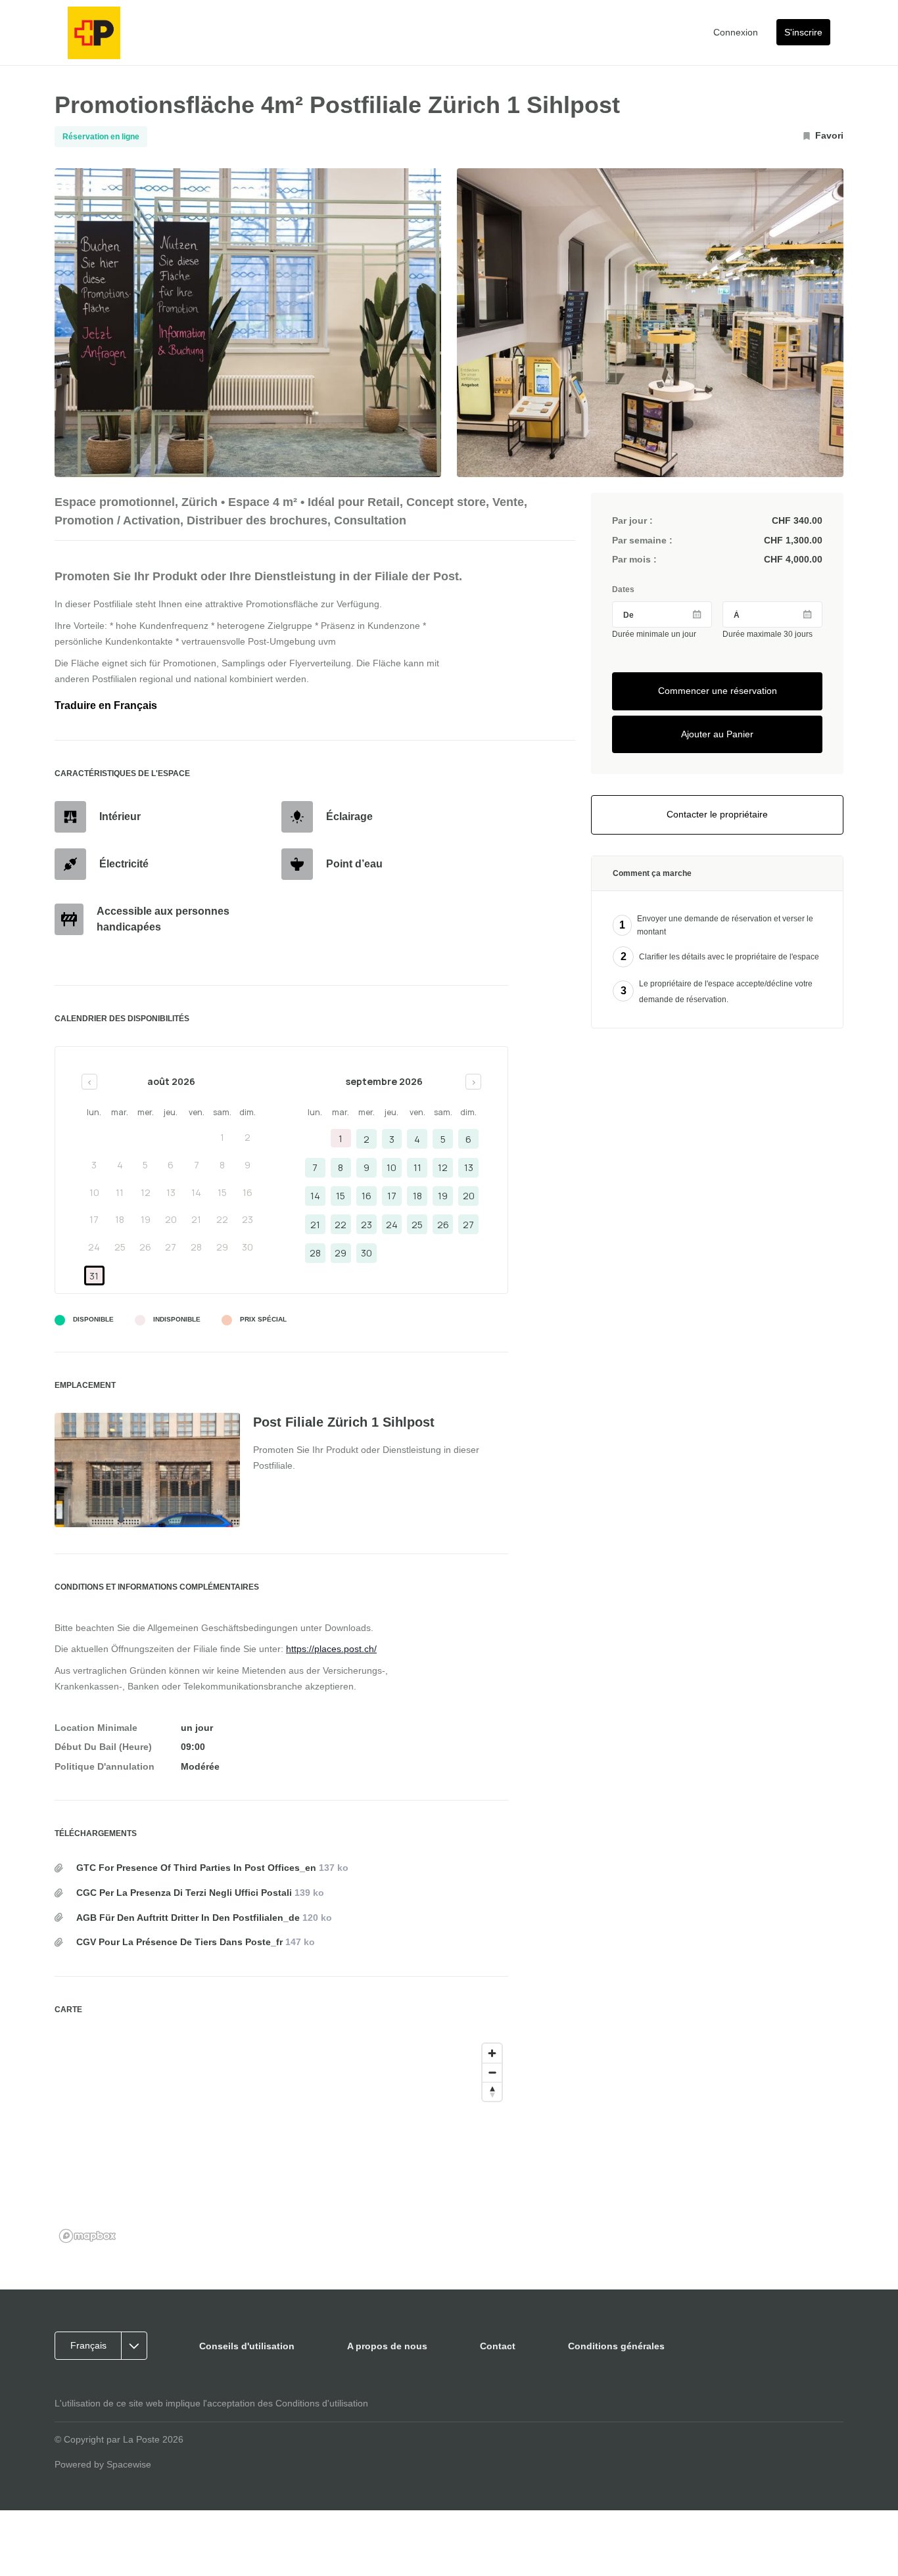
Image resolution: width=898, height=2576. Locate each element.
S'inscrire (803, 32)
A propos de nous (387, 2346)
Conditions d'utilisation (322, 2403)
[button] (105, 2346)
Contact (498, 2346)
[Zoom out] (492, 2072)
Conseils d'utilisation (247, 2346)
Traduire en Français (106, 705)
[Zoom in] (492, 2053)
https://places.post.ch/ (331, 1649)
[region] (281, 2142)
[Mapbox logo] (87, 2236)
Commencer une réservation (718, 691)
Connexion (736, 32)
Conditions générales (616, 2346)
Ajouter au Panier (717, 734)
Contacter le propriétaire (717, 814)
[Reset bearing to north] (492, 2091)
